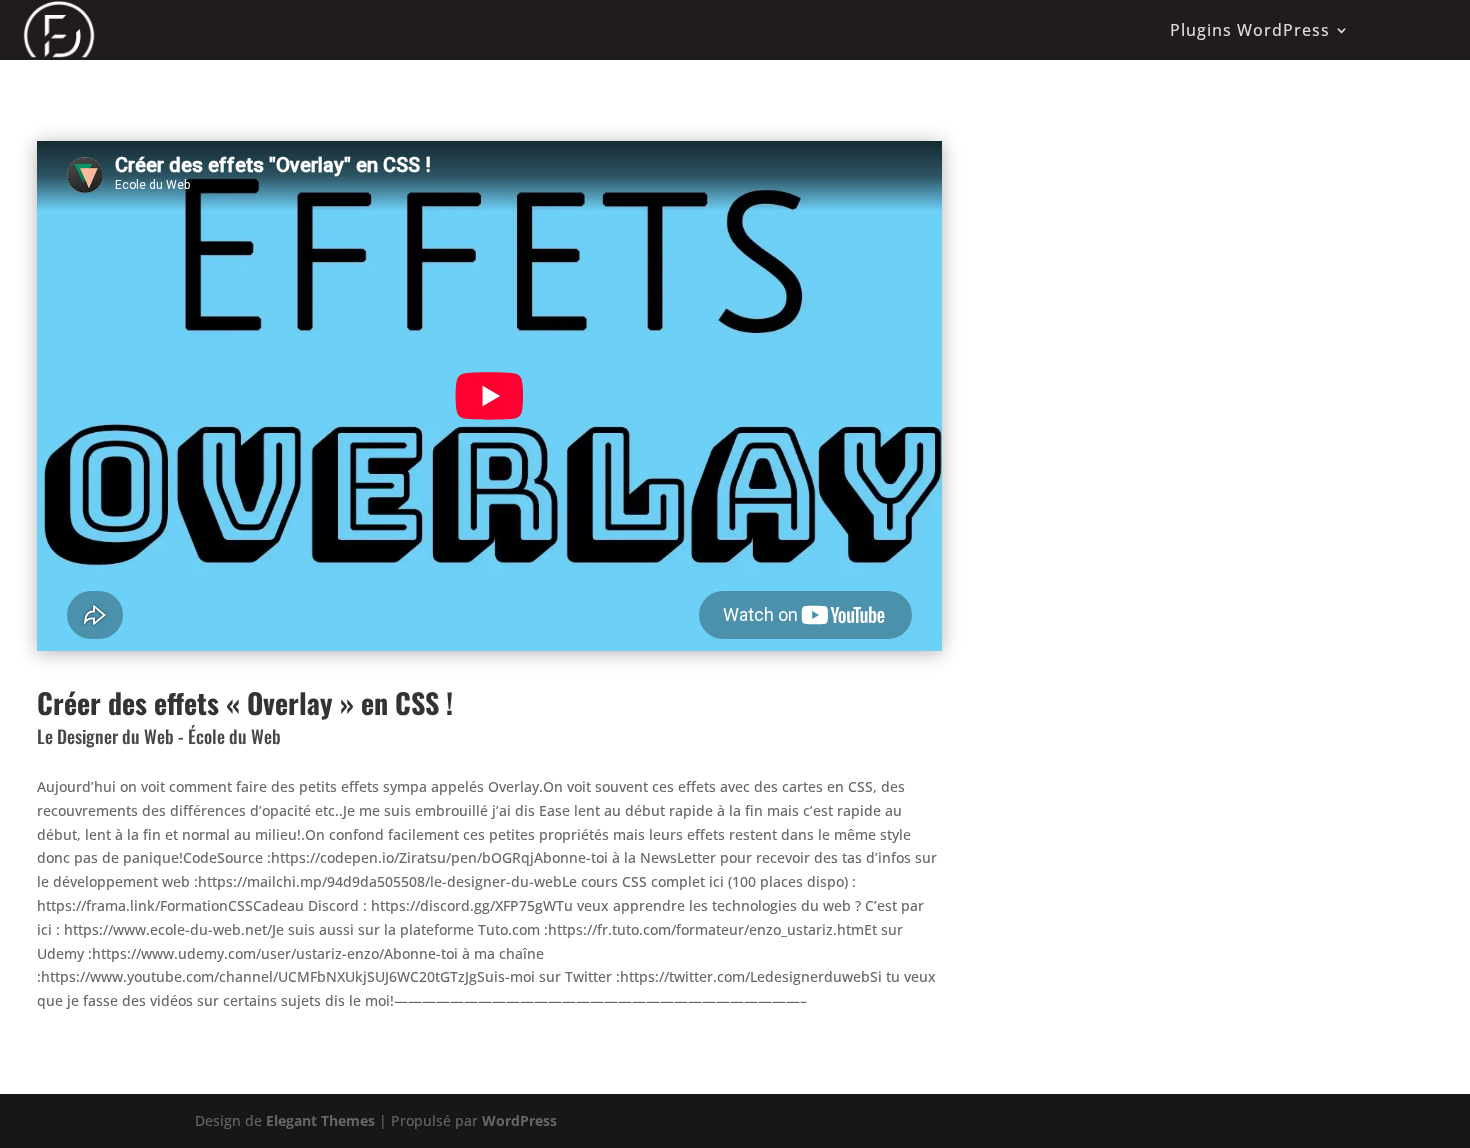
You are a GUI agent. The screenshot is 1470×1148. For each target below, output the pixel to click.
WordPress (519, 1120)
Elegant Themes (320, 1120)
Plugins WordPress (1250, 30)
